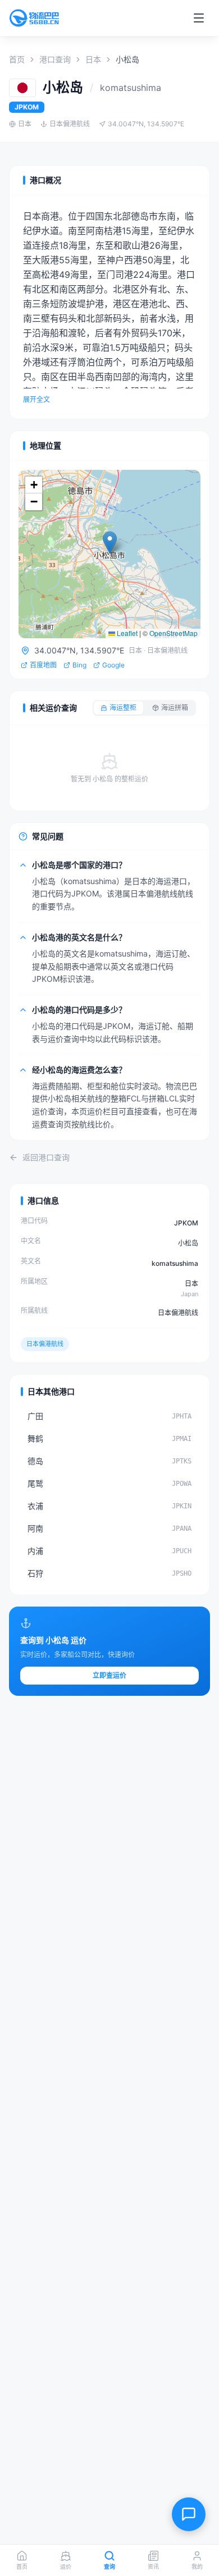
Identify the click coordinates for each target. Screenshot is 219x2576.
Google (113, 665)
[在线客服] (189, 2514)
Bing (79, 665)
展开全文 (36, 399)
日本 (93, 59)
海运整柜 (123, 708)
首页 (17, 59)
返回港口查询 (46, 1157)
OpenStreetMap (174, 633)
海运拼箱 (175, 708)
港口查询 (55, 59)
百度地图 (43, 665)
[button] (110, 543)
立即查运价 (109, 1675)
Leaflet (126, 633)
